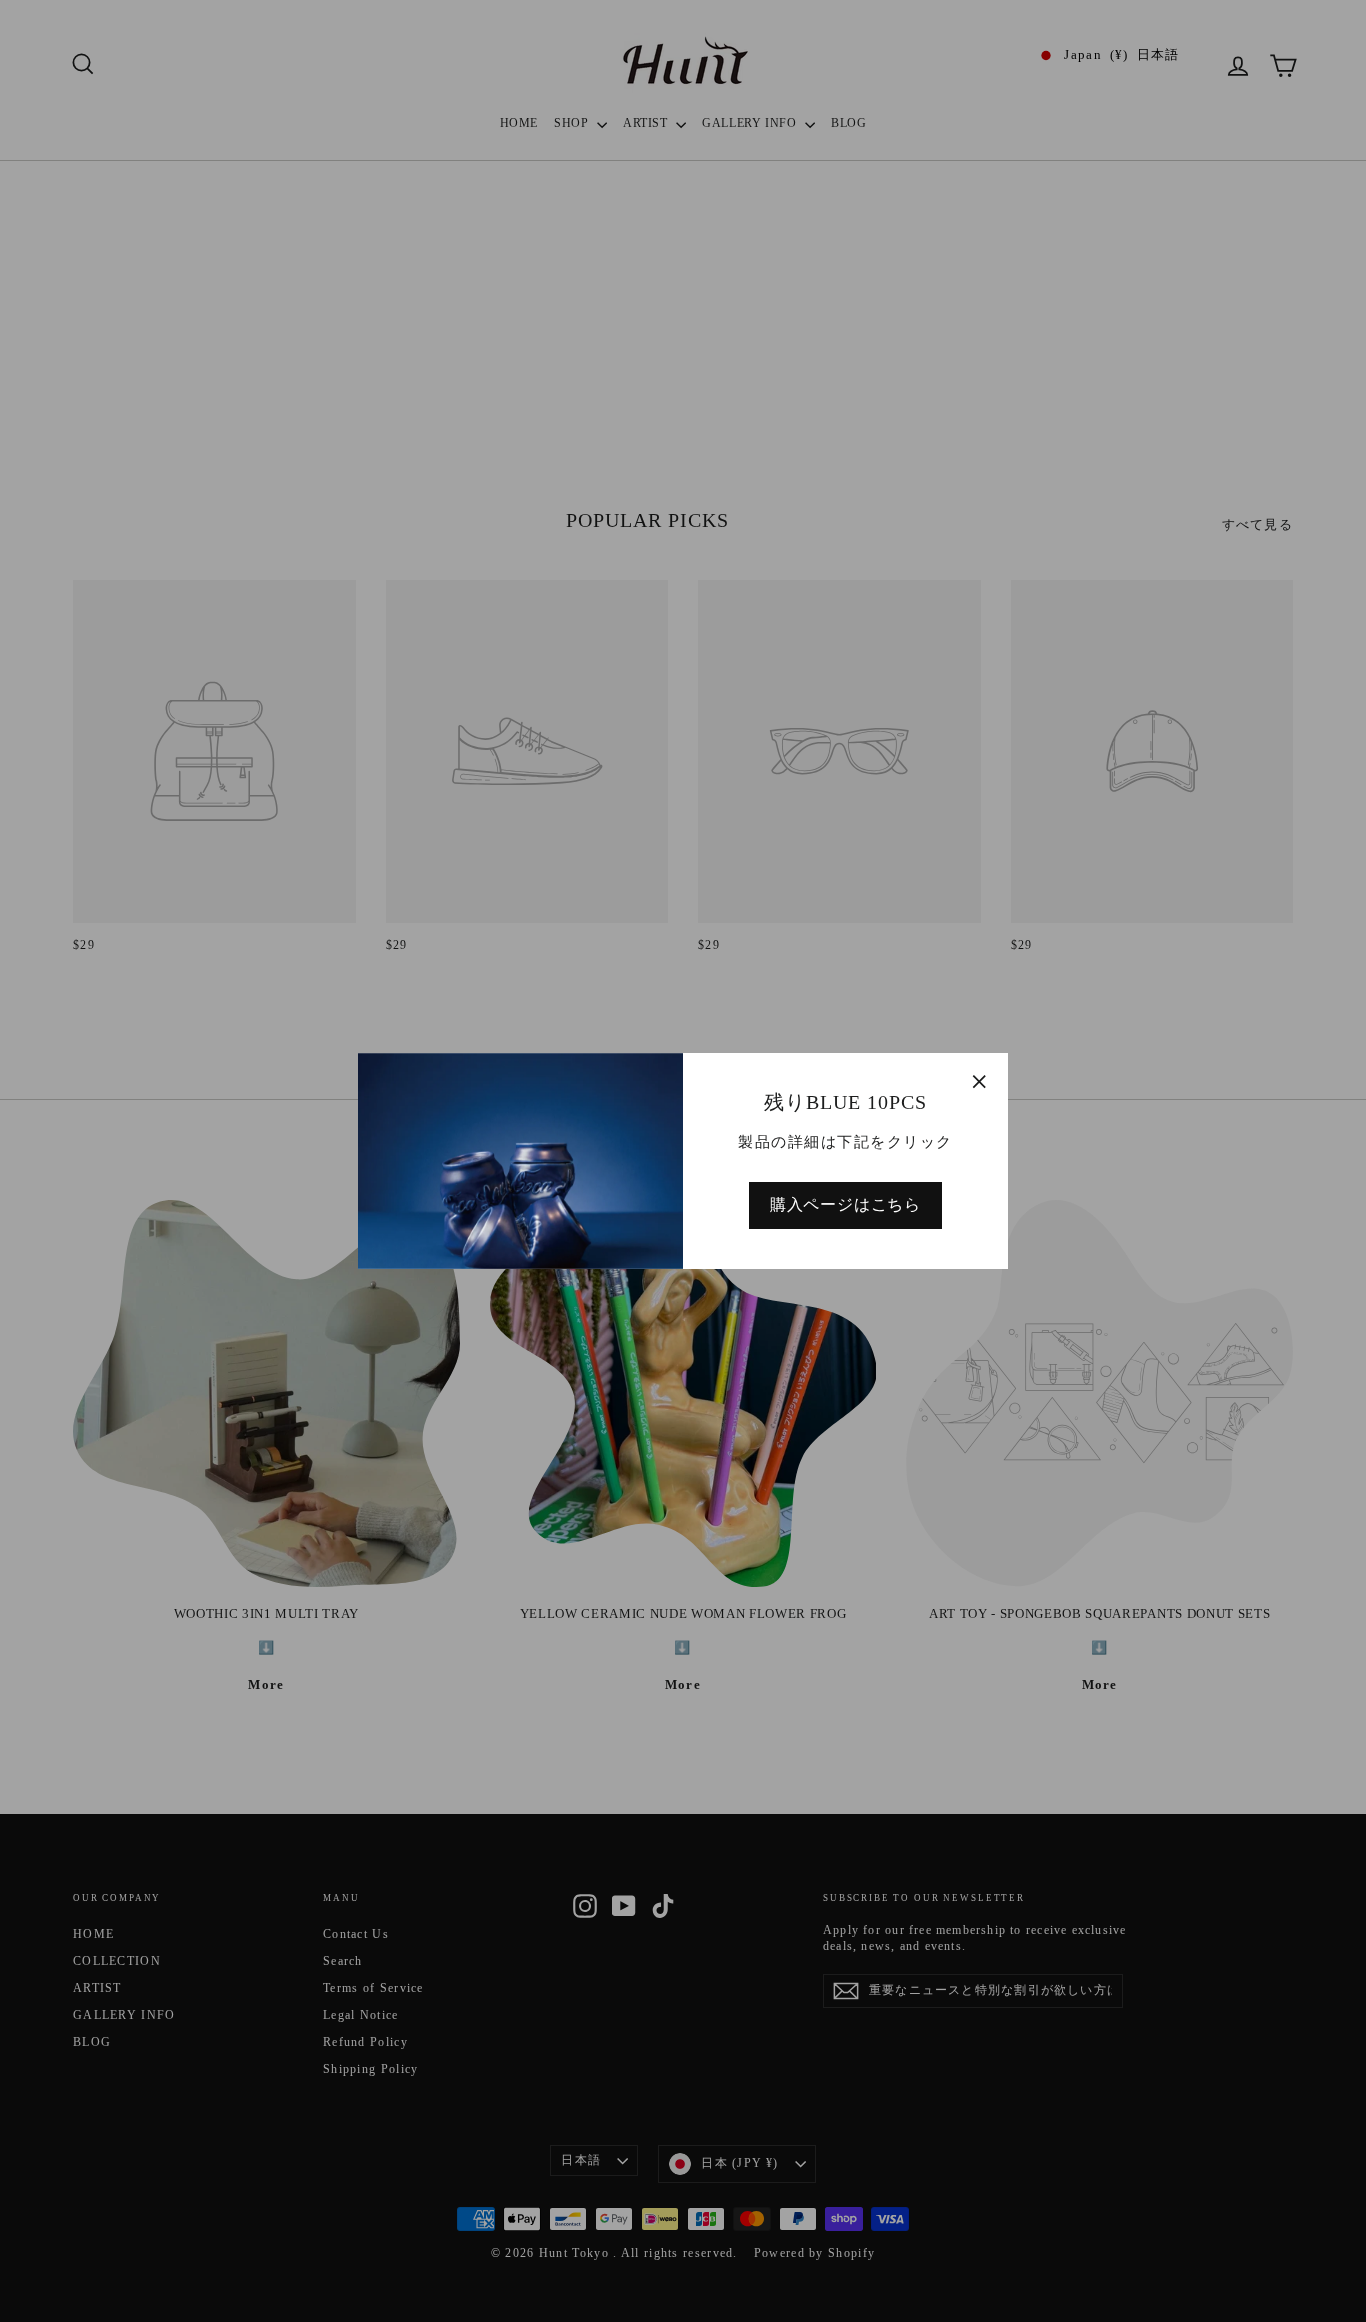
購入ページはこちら (845, 1204)
